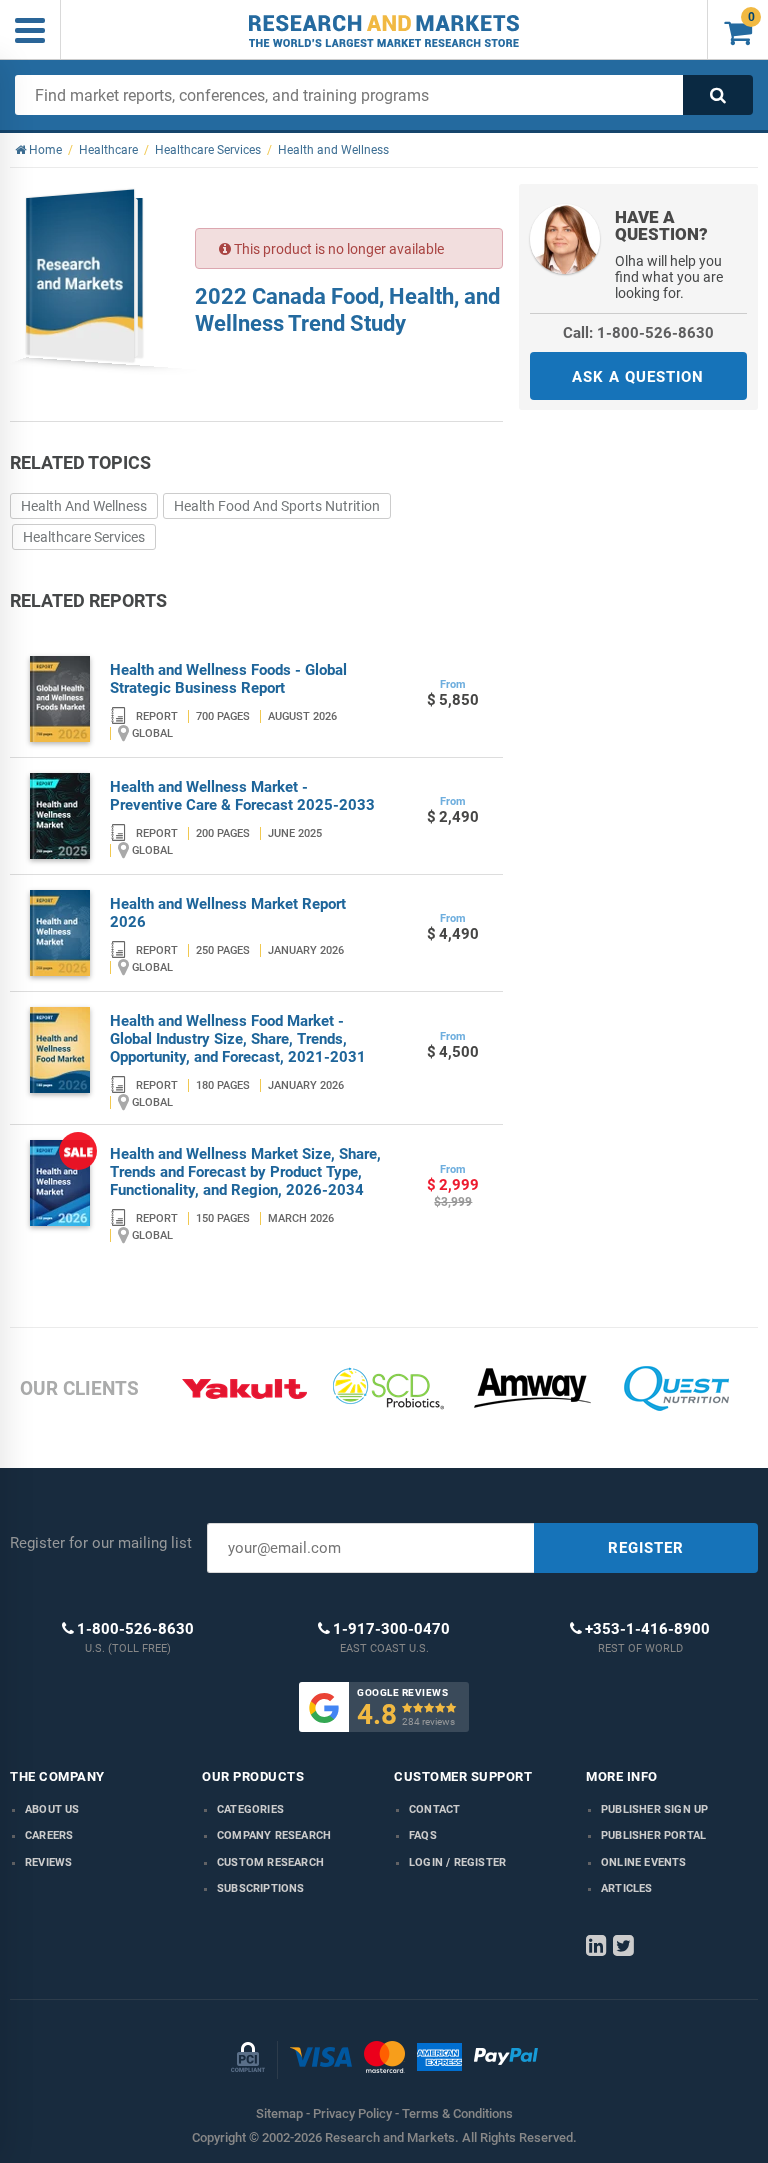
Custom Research (270, 1862)
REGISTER (646, 1548)
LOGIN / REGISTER (457, 1862)
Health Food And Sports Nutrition (277, 506)
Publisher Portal (653, 1835)
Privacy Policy (352, 2113)
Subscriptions (261, 1888)
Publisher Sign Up (654, 1809)
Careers (49, 1835)
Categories (250, 1809)
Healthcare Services (84, 537)
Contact (434, 1809)
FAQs (423, 1835)
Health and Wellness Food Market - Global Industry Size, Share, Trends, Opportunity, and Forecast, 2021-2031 (238, 1039)
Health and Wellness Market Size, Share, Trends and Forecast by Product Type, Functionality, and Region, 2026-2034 (245, 1172)
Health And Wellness (84, 506)
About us (52, 1809)
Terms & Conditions (457, 2113)
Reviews (48, 1862)
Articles (627, 1888)
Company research (274, 1835)
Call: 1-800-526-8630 (638, 333)
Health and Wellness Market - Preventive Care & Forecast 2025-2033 (242, 796)
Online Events (644, 1862)
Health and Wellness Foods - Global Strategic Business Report (228, 679)
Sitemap (279, 2113)
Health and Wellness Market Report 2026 (228, 913)
